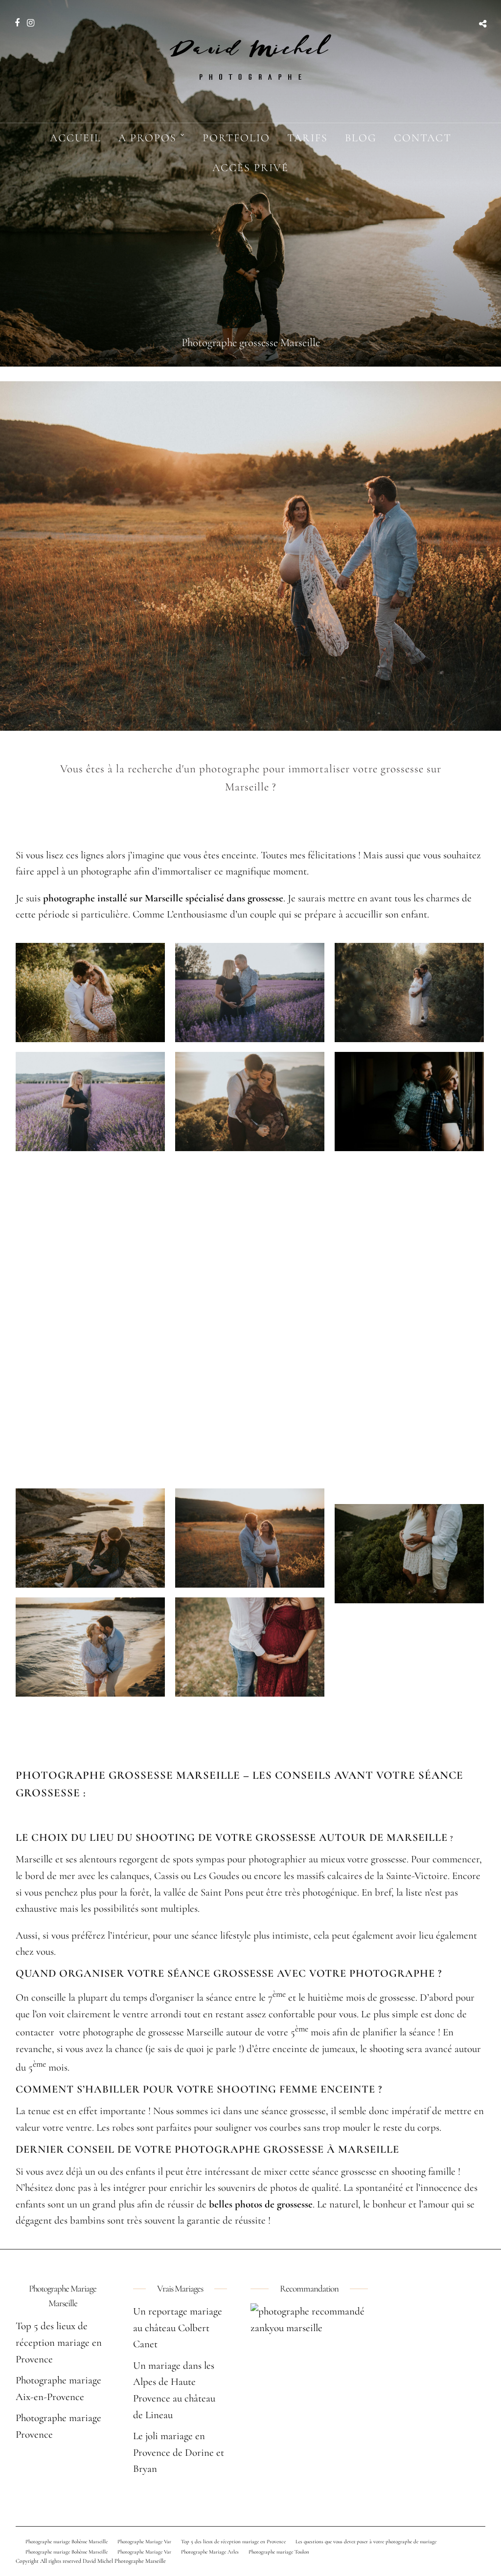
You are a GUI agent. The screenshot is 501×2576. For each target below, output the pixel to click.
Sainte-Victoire (417, 1876)
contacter (36, 2032)
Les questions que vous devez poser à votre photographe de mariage (366, 2542)
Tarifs (307, 138)
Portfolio (236, 138)
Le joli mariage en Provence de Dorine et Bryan (179, 2452)
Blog (361, 138)
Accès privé (250, 168)
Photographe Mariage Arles (210, 2552)
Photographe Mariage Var (144, 2542)
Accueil (76, 138)
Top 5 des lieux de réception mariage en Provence (59, 2342)
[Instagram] (31, 23)
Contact (423, 138)
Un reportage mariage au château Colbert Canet (178, 2328)
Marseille (34, 1859)
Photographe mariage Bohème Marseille (67, 2542)
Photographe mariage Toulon (279, 2552)
